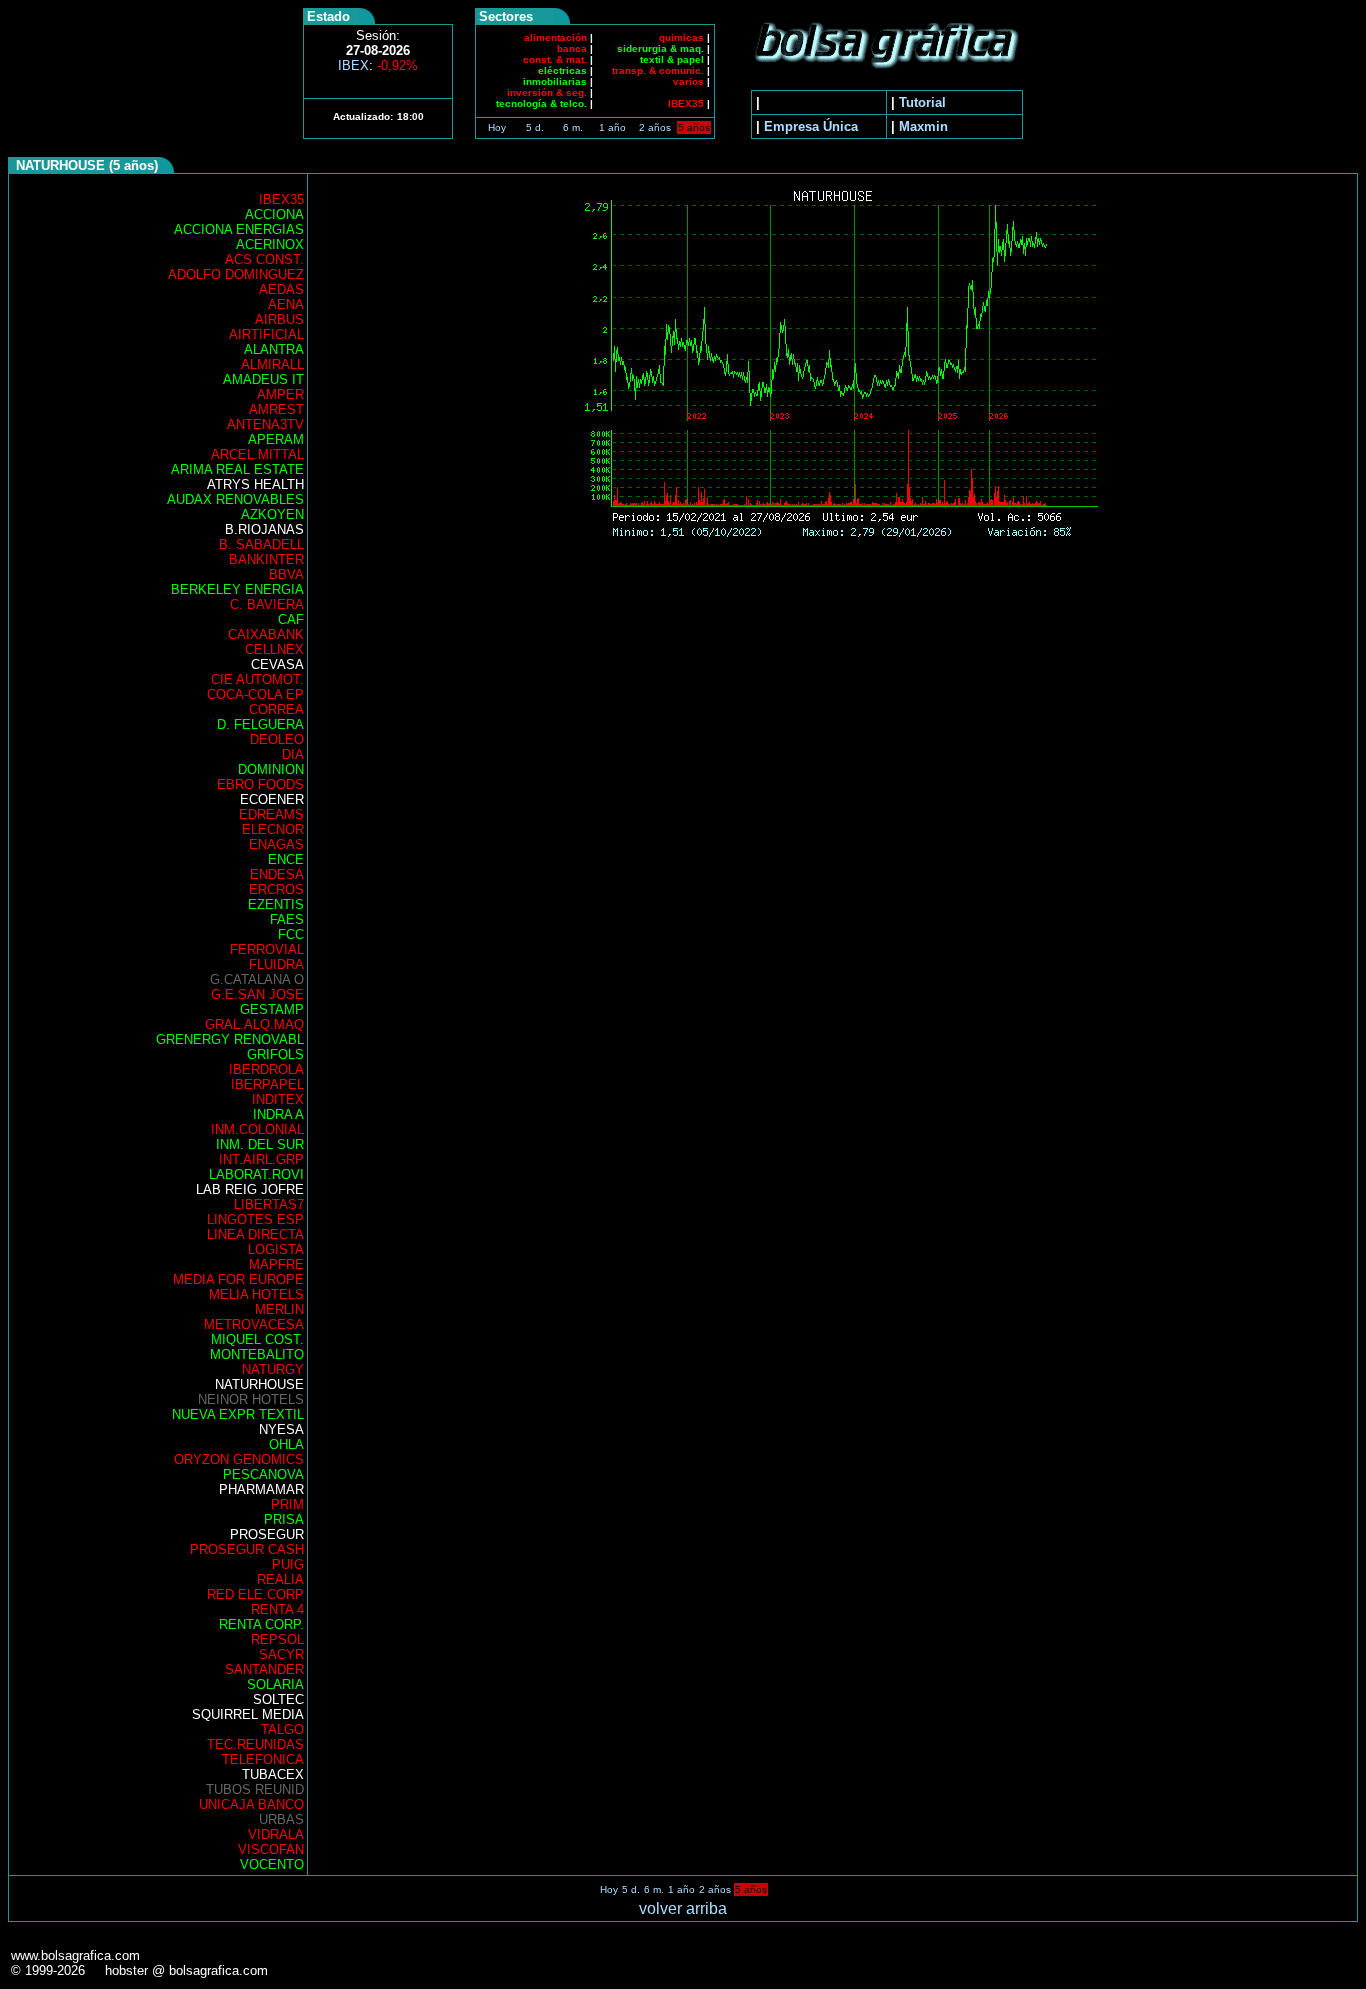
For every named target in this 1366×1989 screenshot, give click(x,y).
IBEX (378, 65)
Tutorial (922, 102)
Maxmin (923, 126)
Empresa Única (811, 126)
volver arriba (683, 1908)
